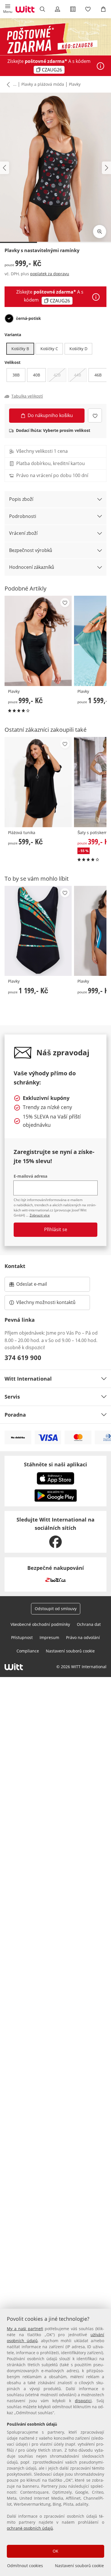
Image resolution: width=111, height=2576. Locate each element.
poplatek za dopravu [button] (50, 274)
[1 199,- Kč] (38, 931)
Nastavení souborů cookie (79, 2566)
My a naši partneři (25, 2329)
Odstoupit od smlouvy (56, 1609)
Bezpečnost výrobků (31, 550)
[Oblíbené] (88, 9)
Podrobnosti (23, 516)
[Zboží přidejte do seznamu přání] (95, 415)
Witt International (28, 1379)
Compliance (28, 1651)
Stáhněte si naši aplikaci (55, 1464)
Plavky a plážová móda (43, 84)
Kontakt (15, 1266)
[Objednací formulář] (73, 9)
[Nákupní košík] (103, 9)
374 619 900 (23, 1357)
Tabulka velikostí (27, 396)
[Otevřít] (100, 66)
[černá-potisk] (9, 318)
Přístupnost (22, 1637)
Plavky (75, 84)
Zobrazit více (40, 1215)
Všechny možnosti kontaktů (46, 1302)
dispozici (83, 2401)
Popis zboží (21, 499)
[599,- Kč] (38, 782)
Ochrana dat (89, 1624)
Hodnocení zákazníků (32, 567)
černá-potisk (28, 318)
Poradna (15, 1415)
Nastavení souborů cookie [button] (70, 1651)
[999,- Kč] (38, 641)
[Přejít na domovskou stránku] (25, 9)
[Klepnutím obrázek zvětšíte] (100, 232)
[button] (8, 9)
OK (55, 2551)
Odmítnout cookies (25, 2566)
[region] (55, 2442)
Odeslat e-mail (39, 1286)
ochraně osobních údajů (30, 2528)
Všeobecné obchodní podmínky (40, 1624)
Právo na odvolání (83, 1637)
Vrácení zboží (23, 533)
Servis (12, 1397)
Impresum (49, 1637)
